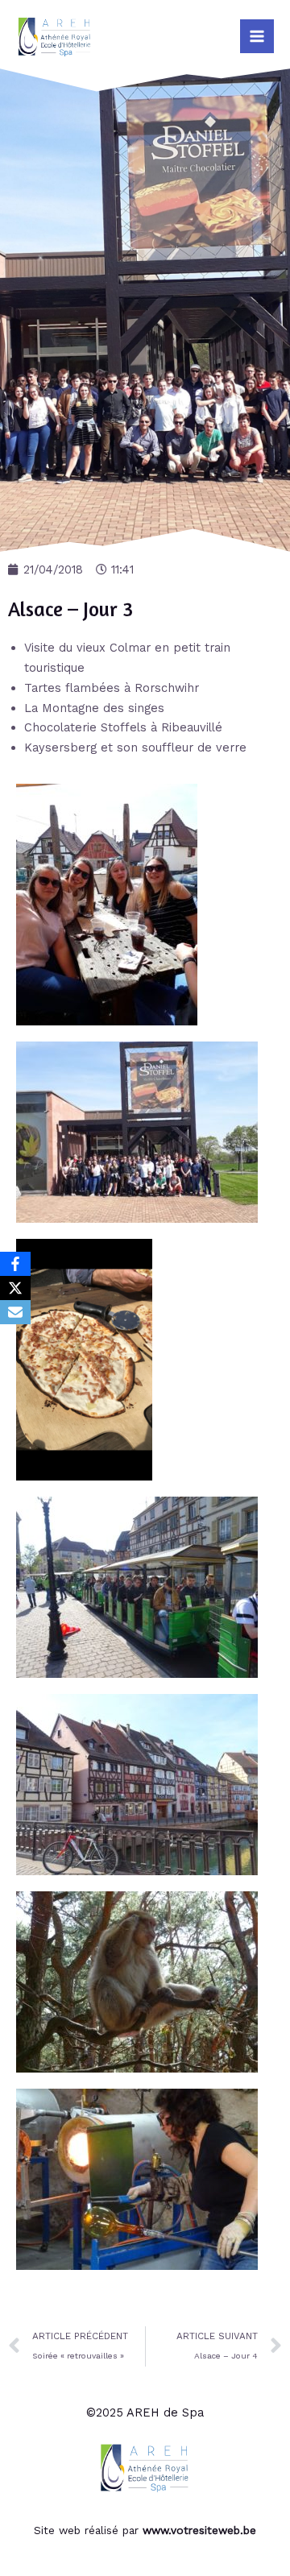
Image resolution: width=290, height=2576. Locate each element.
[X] (15, 1288)
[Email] (15, 1312)
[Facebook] (15, 1264)
